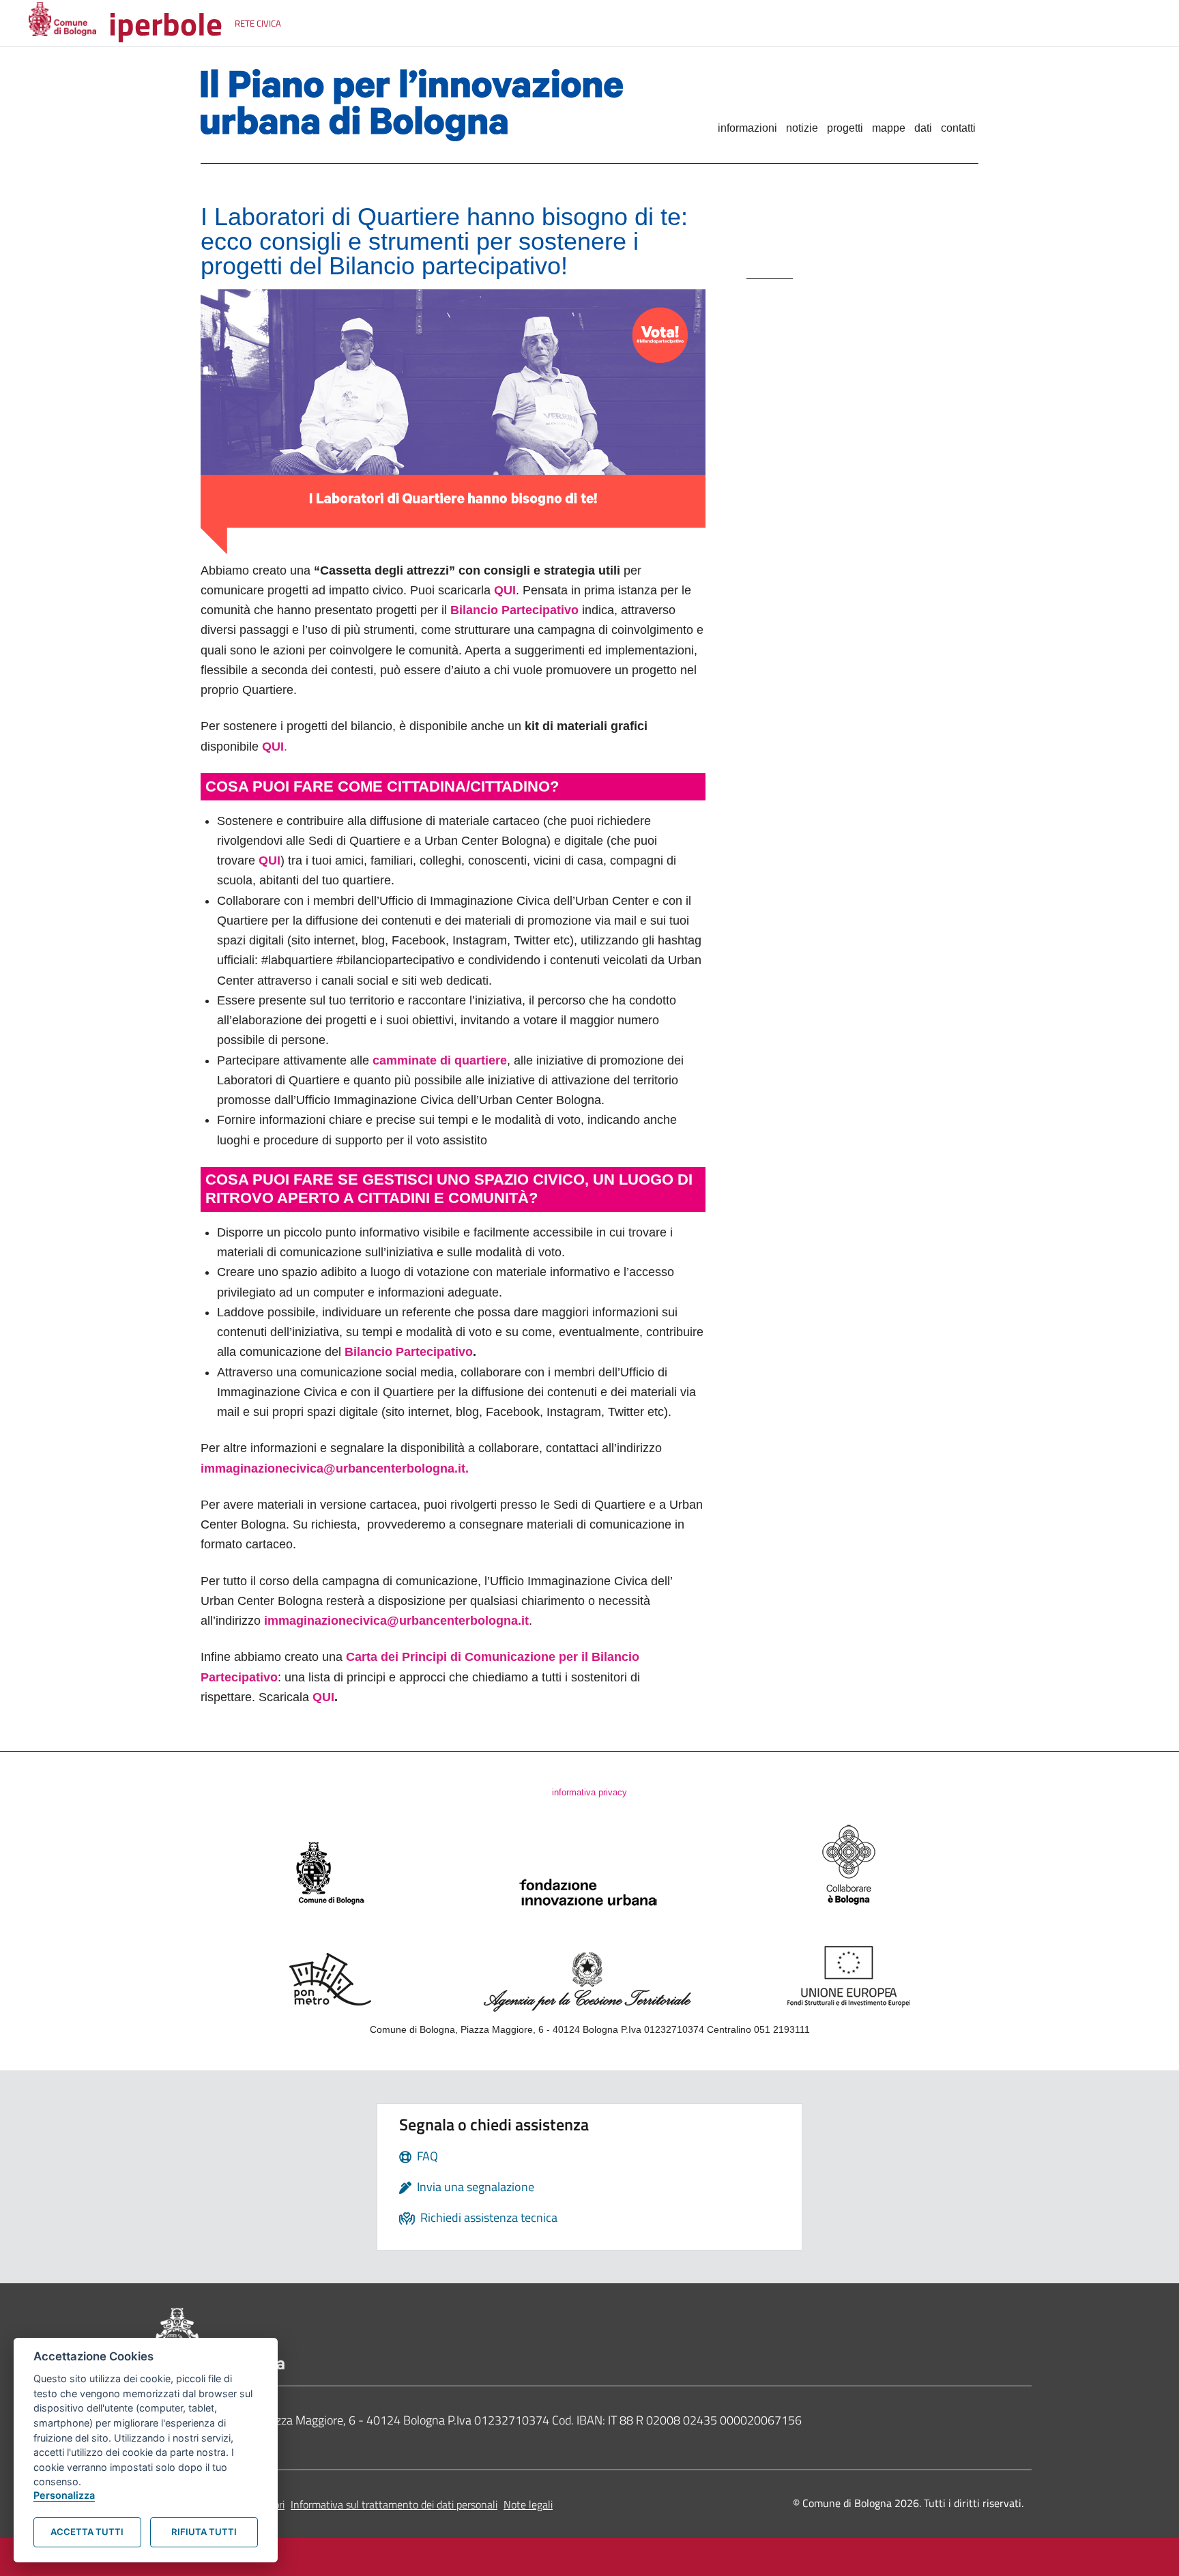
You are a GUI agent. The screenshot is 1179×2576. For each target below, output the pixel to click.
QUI (323, 1697)
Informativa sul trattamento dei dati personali (394, 2504)
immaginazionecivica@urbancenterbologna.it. (335, 1468)
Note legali (528, 2504)
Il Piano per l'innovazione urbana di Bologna (434, 105)
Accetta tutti (87, 2532)
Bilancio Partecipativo (409, 1352)
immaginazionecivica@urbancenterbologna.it (395, 1621)
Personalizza (64, 2495)
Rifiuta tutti (204, 2532)
